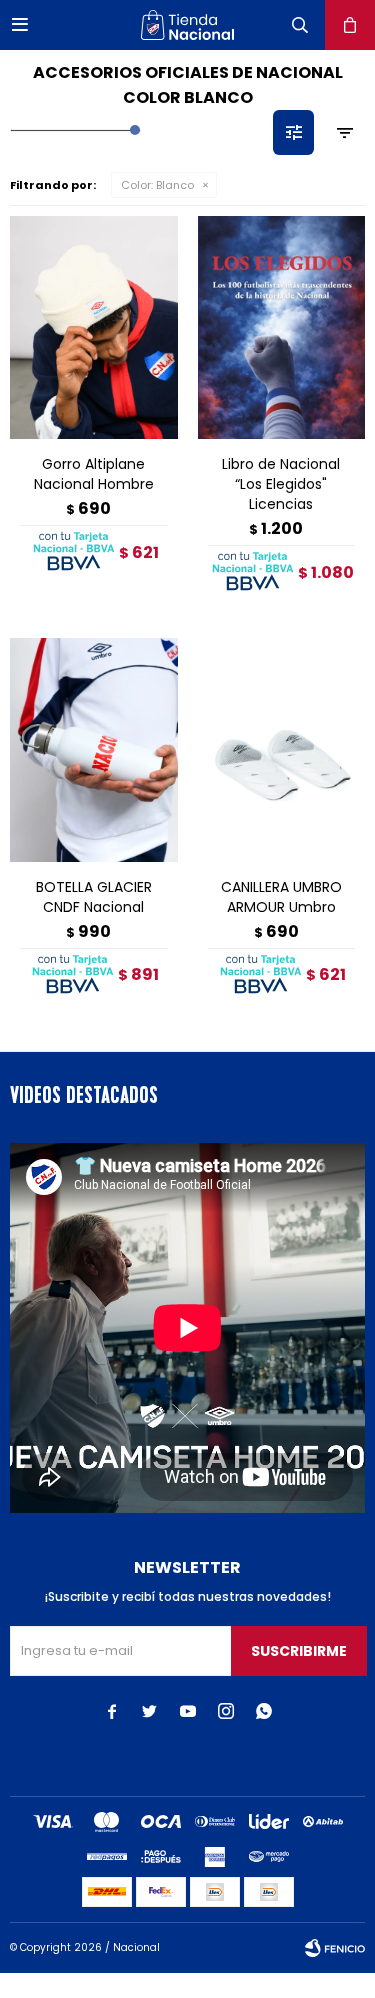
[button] (300, 25)
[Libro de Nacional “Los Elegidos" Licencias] (282, 327)
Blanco (157, 185)
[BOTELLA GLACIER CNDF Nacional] (94, 749)
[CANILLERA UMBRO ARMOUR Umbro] (282, 749)
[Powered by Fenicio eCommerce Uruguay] (335, 1948)
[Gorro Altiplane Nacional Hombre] (94, 327)
